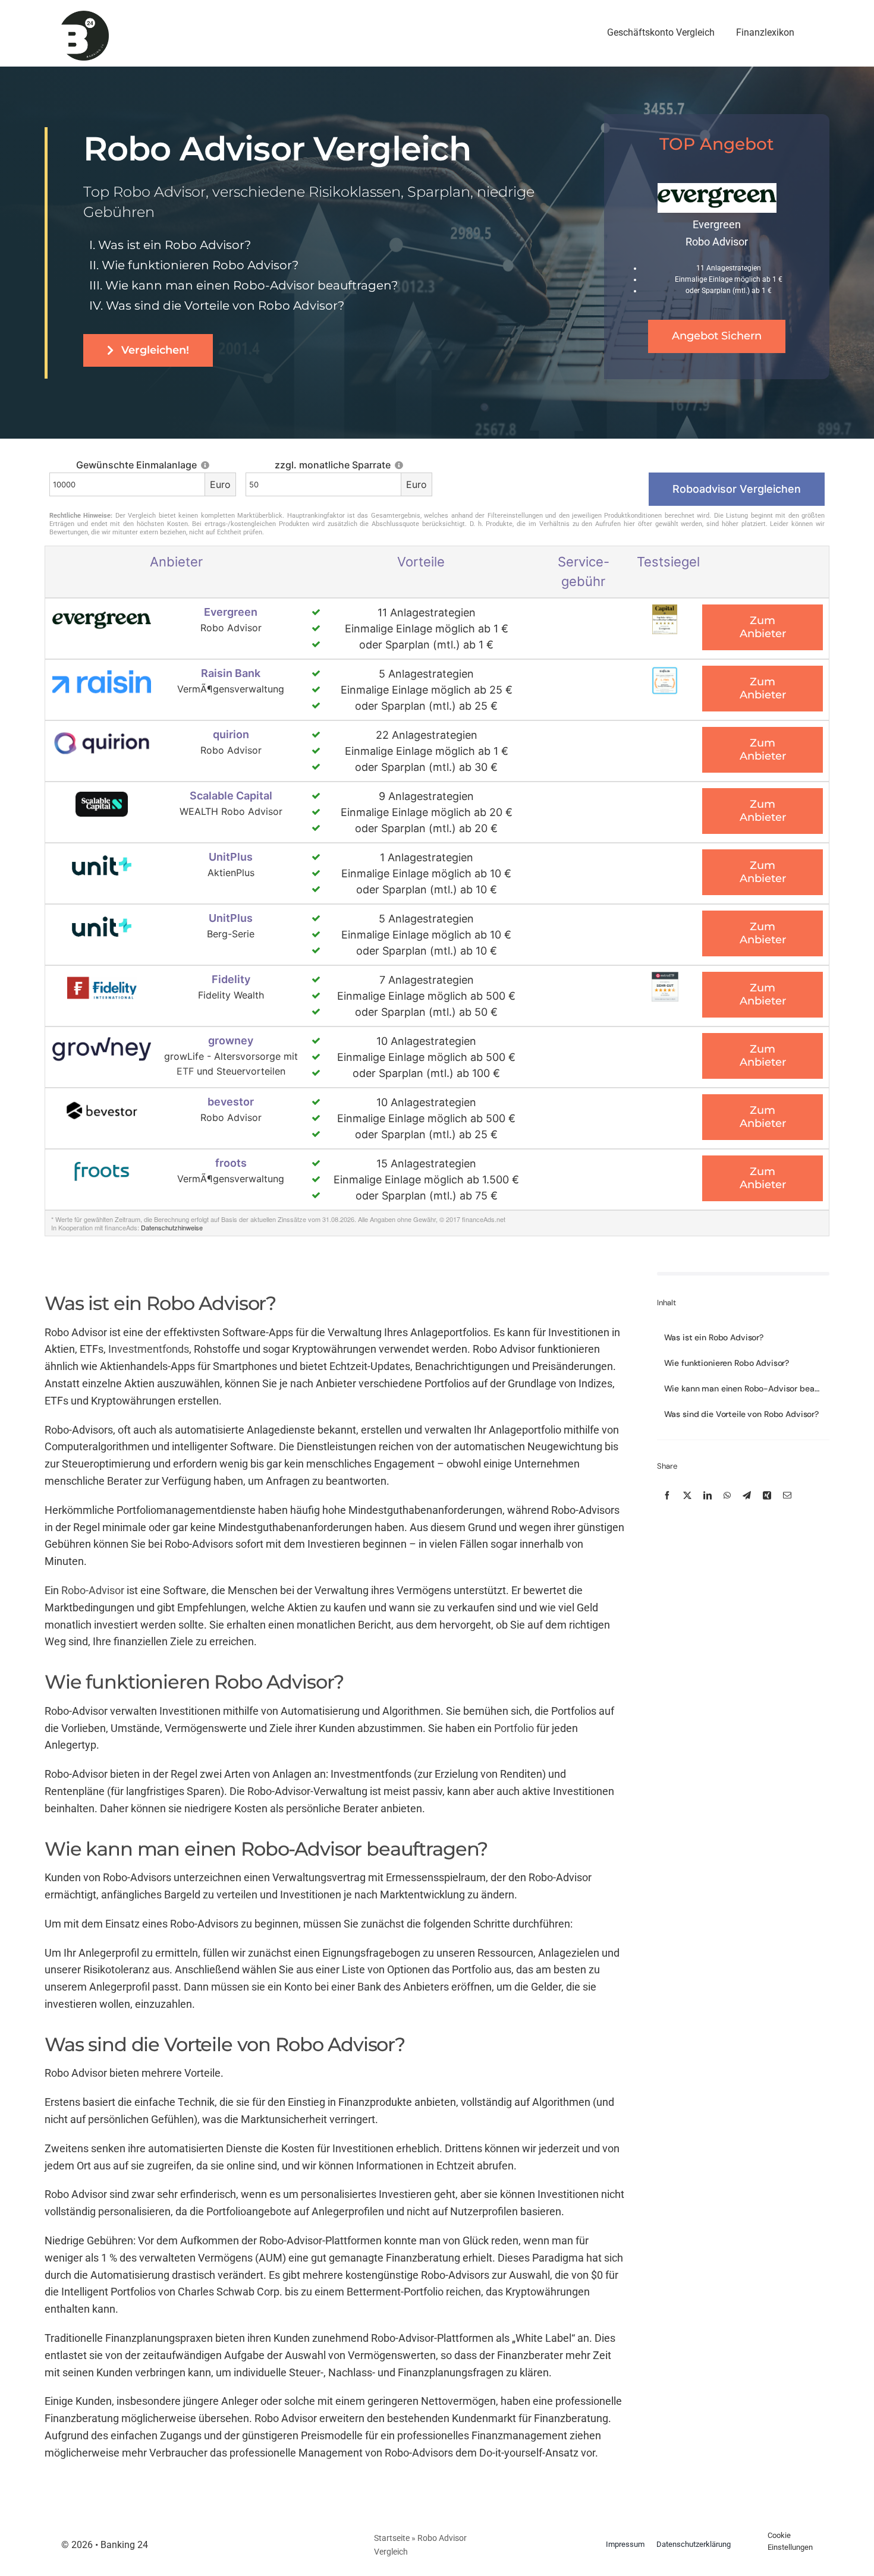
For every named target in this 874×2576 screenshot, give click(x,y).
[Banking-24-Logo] (85, 16)
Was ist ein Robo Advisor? (175, 245)
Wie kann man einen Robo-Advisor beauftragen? (251, 285)
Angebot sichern (717, 336)
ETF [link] (185, 1071)
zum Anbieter (763, 627)
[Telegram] (747, 1494)
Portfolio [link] (514, 1728)
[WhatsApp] (727, 1494)
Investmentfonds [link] (149, 1349)
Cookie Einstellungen (790, 2542)
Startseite (392, 2538)
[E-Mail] (787, 1494)
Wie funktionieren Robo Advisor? (200, 265)
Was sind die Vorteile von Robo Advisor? (225, 306)
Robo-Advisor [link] (93, 1590)
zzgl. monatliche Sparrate (334, 465)
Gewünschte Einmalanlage (138, 465)
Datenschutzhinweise (172, 1227)
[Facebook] (667, 1494)
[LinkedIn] (708, 1494)
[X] (687, 1494)
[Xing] (767, 1494)
